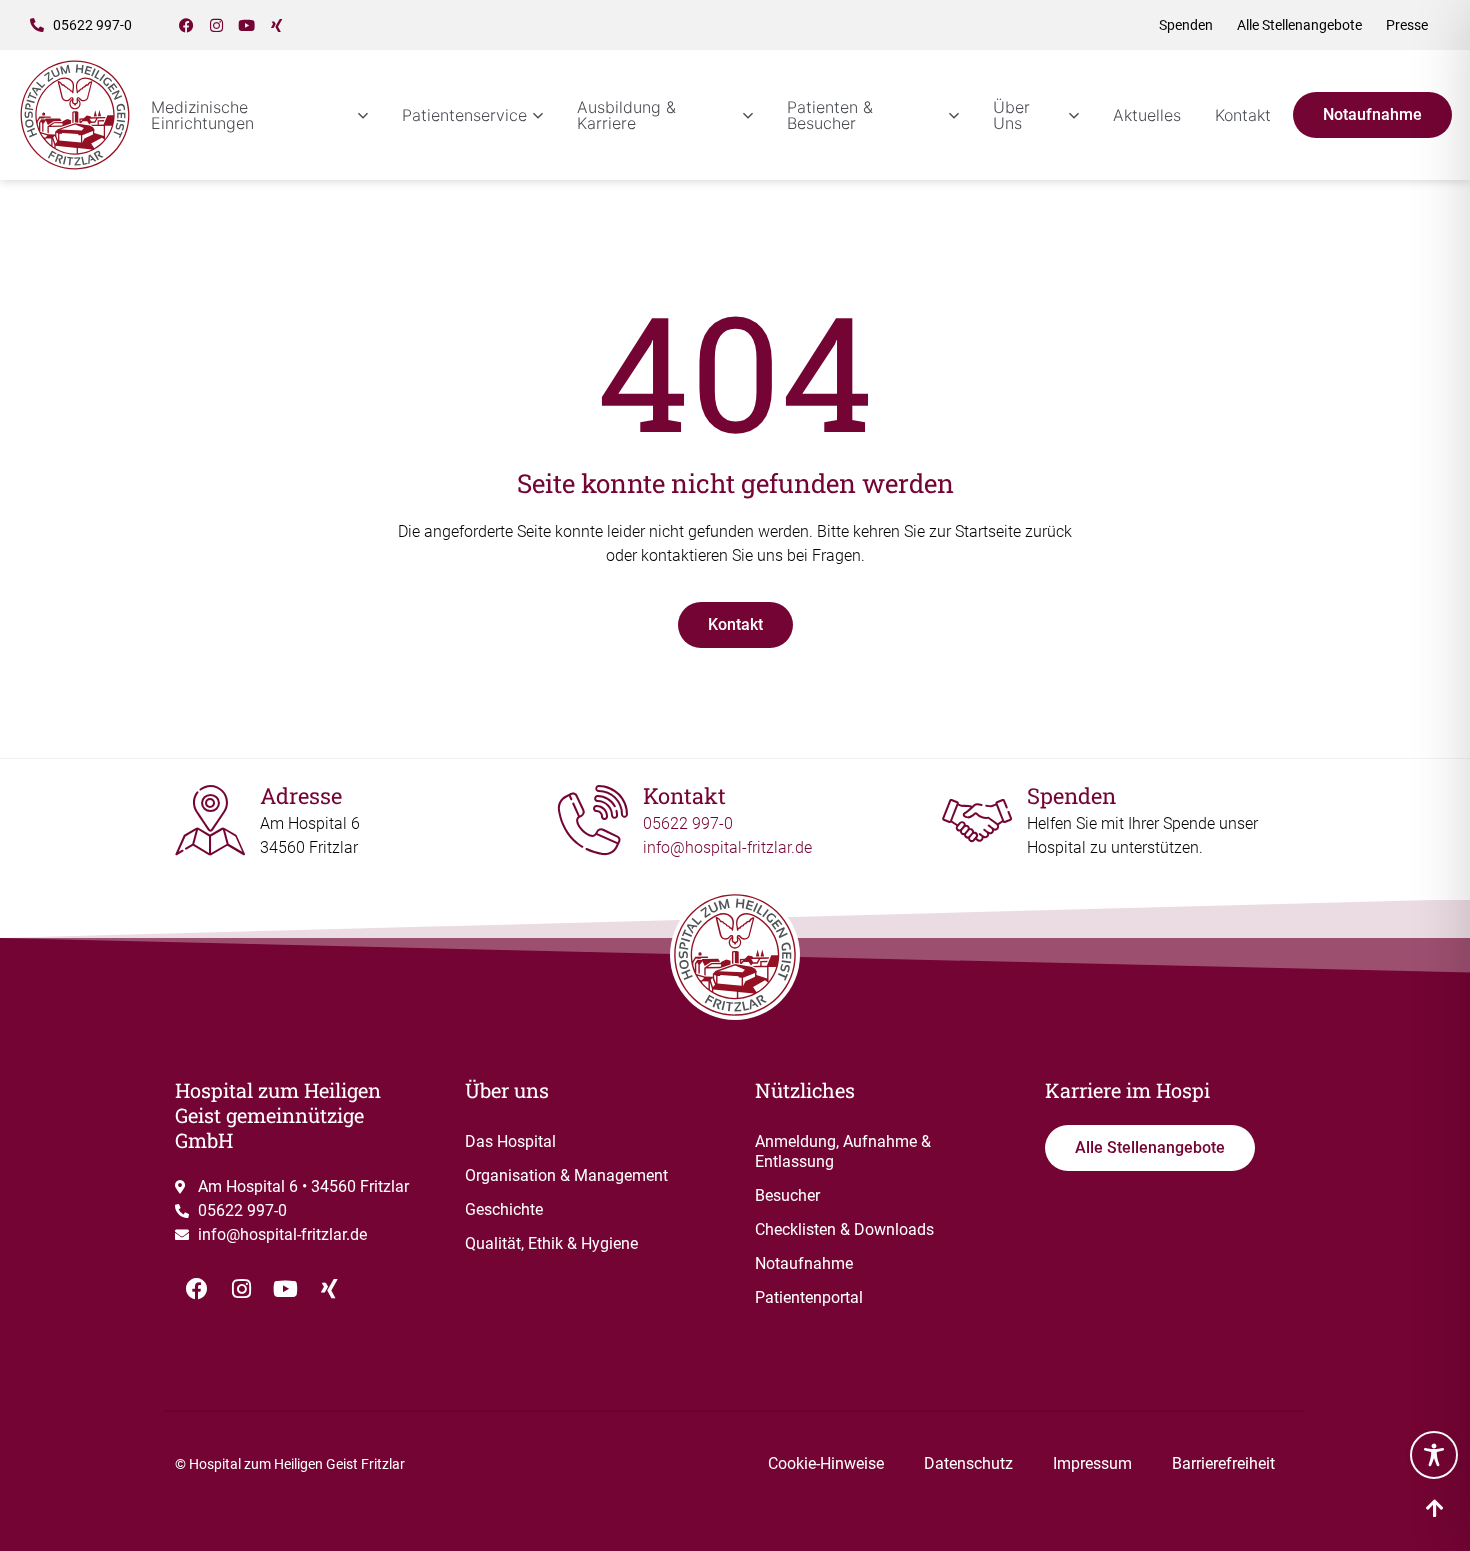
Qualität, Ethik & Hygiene (551, 1243)
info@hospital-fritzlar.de (727, 847)
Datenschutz (968, 1463)
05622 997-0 (688, 823)
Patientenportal (809, 1297)
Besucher (787, 1195)
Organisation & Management (566, 1175)
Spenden (1186, 25)
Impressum (1092, 1463)
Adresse (301, 795)
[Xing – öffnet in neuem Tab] (277, 25)
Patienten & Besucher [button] (830, 115)
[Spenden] (977, 820)
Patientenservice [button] (464, 115)
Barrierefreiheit (1223, 1463)
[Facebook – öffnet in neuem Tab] (187, 25)
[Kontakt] (593, 820)
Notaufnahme (804, 1263)
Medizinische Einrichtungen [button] (202, 115)
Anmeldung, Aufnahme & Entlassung (843, 1151)
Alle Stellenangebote (1299, 25)
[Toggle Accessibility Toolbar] (1434, 1455)
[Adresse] (210, 820)
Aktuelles (1147, 115)
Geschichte (504, 1209)
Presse (1407, 25)
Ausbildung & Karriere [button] (626, 115)
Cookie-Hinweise (826, 1463)
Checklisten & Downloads (844, 1229)
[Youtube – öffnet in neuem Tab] (247, 25)
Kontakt (1243, 115)
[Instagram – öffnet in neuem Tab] (217, 25)
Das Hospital (510, 1141)
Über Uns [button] (1011, 115)
